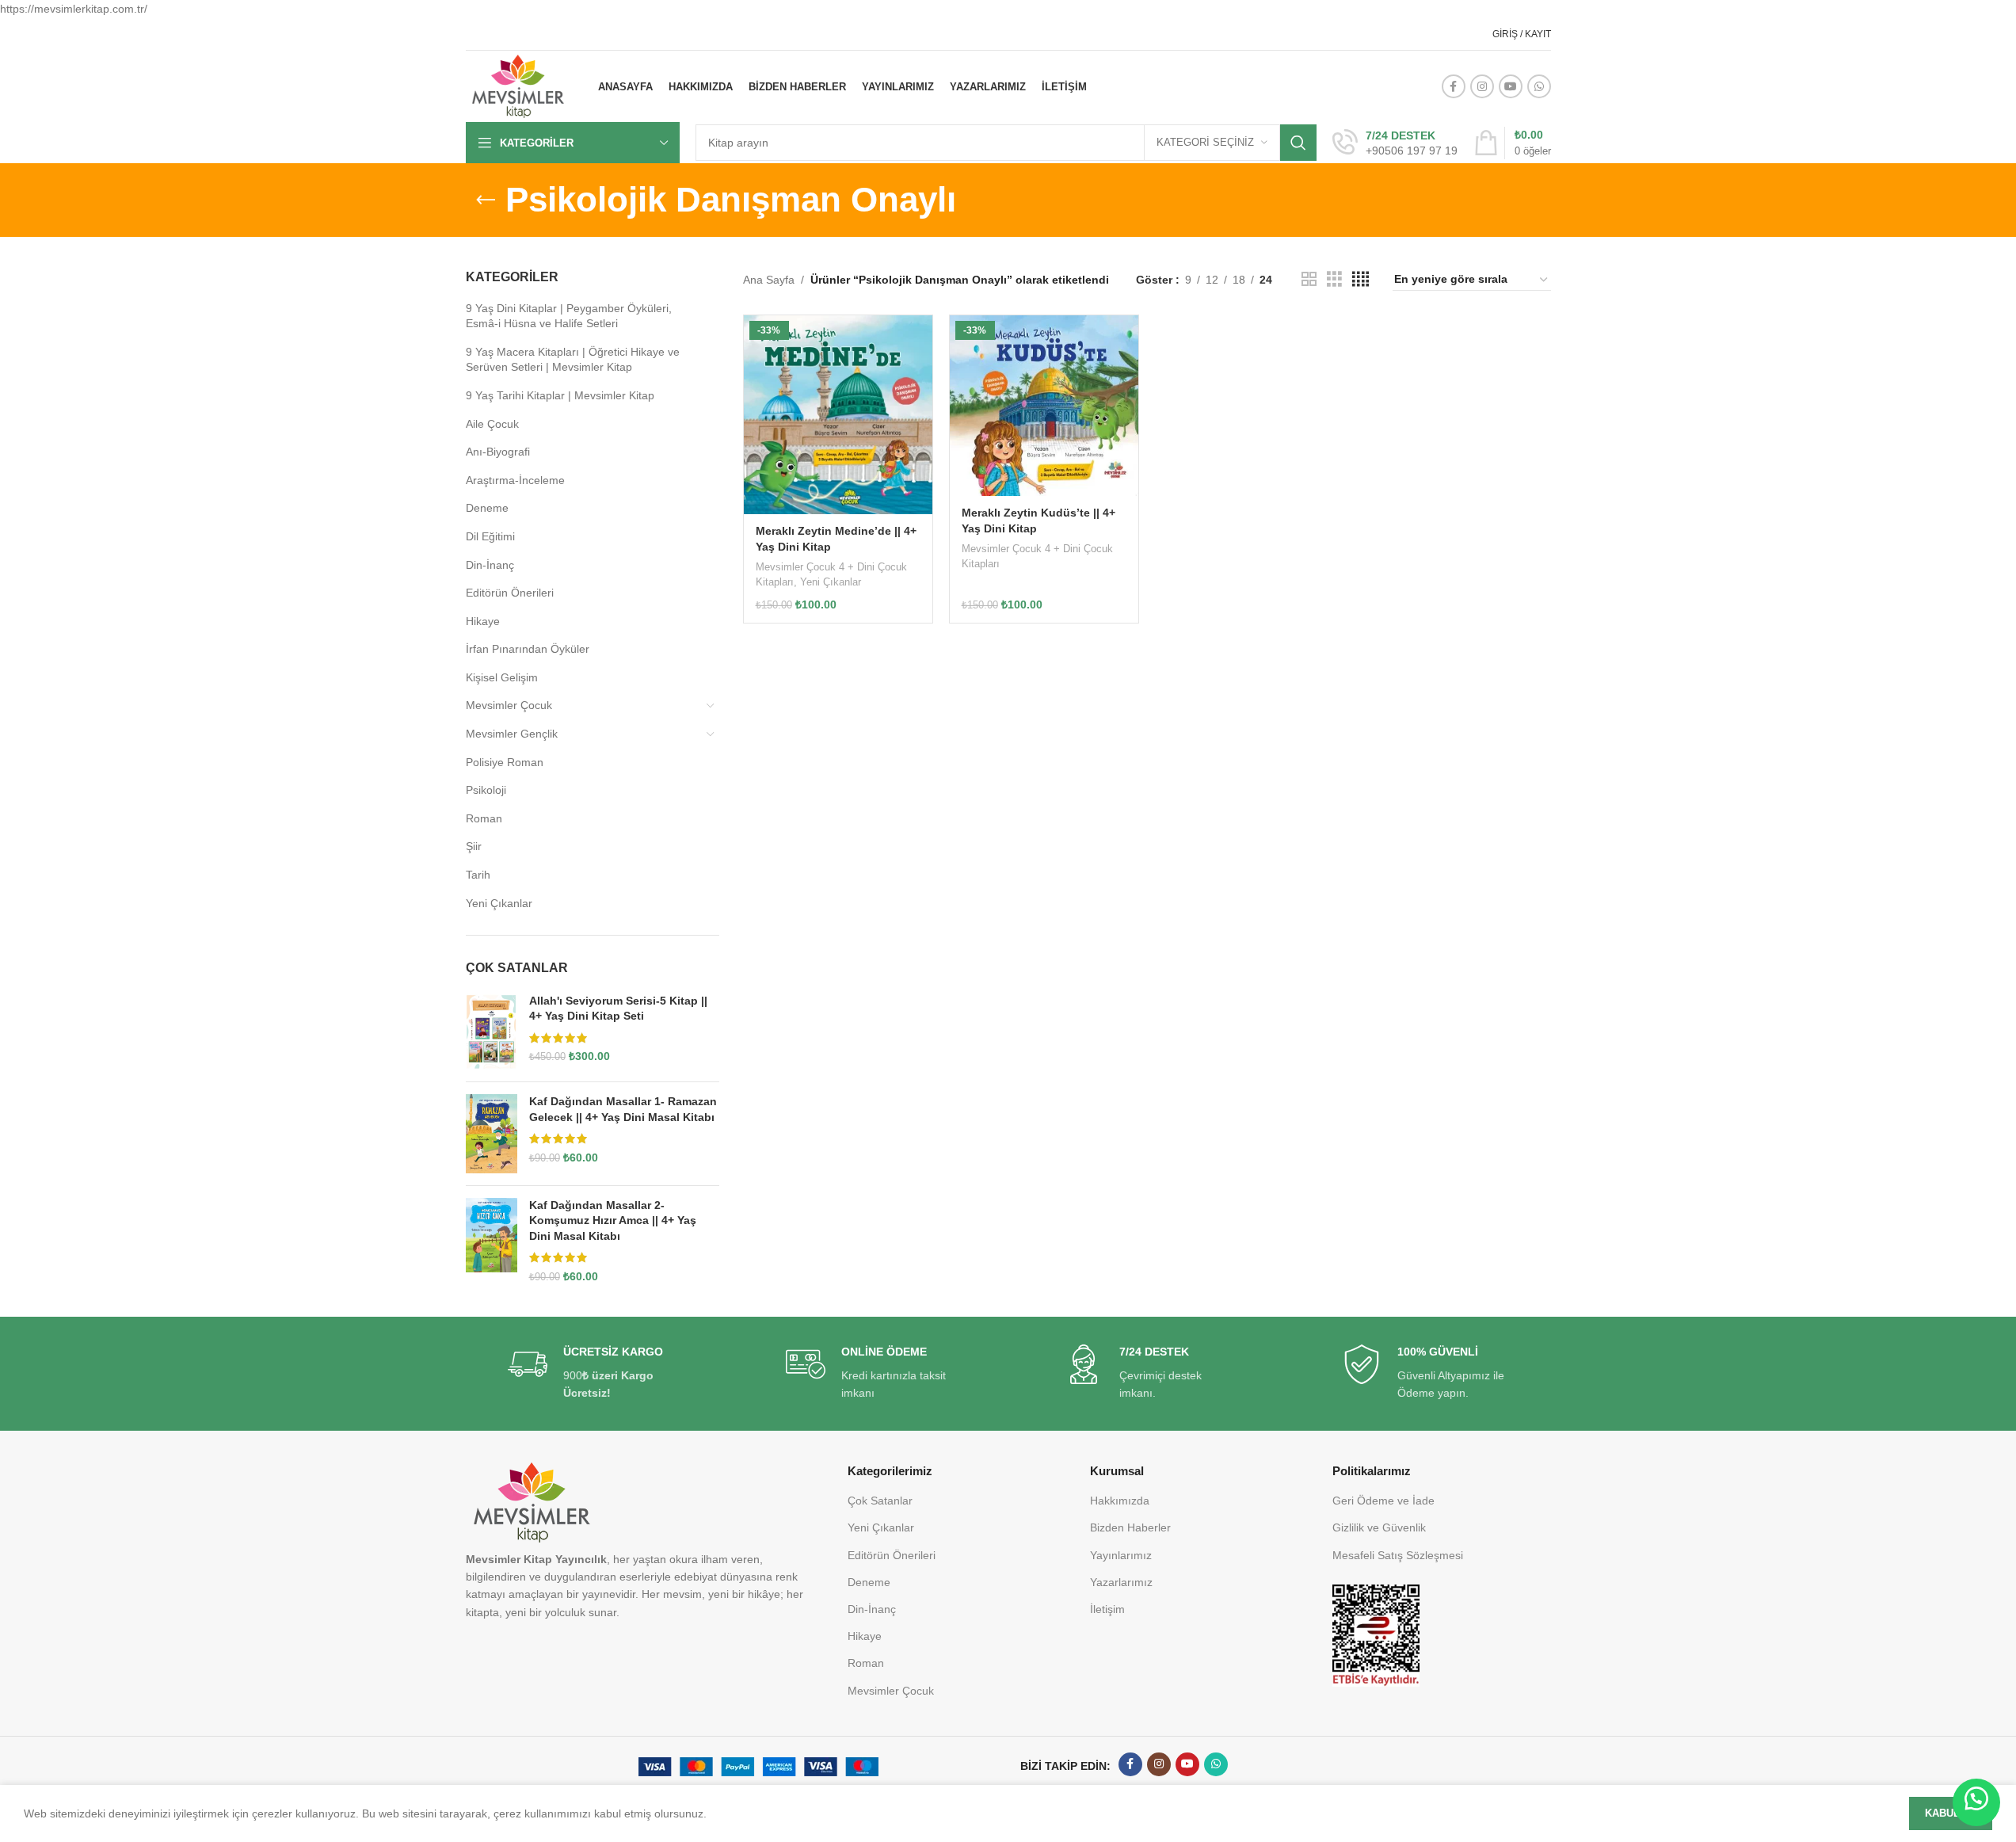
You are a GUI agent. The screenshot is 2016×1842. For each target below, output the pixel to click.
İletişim (1107, 1609)
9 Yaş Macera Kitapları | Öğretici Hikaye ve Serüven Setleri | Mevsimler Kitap (573, 360)
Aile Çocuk (492, 424)
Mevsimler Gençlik (512, 734)
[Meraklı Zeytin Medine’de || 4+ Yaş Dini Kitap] (838, 415)
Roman (484, 818)
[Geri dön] (486, 200)
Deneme (487, 508)
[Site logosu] (518, 86)
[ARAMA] (1298, 143)
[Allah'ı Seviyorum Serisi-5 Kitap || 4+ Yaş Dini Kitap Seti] (492, 1032)
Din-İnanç (490, 565)
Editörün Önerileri (510, 593)
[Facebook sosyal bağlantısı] (1454, 86)
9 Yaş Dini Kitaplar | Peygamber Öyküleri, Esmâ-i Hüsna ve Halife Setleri (569, 316)
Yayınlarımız (1121, 1555)
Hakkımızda (1120, 1501)
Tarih (478, 875)
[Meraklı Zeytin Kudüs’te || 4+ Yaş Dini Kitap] (1044, 406)
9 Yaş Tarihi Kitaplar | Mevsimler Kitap (560, 395)
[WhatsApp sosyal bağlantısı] (1539, 86)
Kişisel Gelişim (502, 677)
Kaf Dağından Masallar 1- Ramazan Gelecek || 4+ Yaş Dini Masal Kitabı (623, 1109)
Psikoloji (486, 790)
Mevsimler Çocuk (509, 705)
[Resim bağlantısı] (1376, 1634)
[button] (1976, 1802)
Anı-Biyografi (498, 452)
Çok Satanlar (880, 1501)
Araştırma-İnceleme (515, 480)
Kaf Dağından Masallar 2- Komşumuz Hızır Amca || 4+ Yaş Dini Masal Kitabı (613, 1220)
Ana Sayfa (769, 280)
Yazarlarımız (1121, 1582)
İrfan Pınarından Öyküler (528, 649)
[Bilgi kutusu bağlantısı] (1395, 143)
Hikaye (483, 621)
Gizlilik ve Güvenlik (1379, 1527)
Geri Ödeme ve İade (1383, 1501)
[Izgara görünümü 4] (1361, 279)
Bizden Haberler (1130, 1527)
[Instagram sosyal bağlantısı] (1482, 86)
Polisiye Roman (505, 762)
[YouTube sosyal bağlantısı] (1511, 86)
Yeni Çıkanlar (499, 903)
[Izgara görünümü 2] (1309, 279)
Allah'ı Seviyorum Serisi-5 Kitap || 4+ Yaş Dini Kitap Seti (618, 1009)
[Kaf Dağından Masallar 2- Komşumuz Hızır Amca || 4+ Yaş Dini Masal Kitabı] (492, 1241)
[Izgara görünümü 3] (1334, 279)
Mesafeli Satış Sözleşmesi (1398, 1555)
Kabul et (1951, 1813)
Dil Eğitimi (490, 536)
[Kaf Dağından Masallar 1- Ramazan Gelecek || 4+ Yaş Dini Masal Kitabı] (492, 1133)
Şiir (474, 846)
